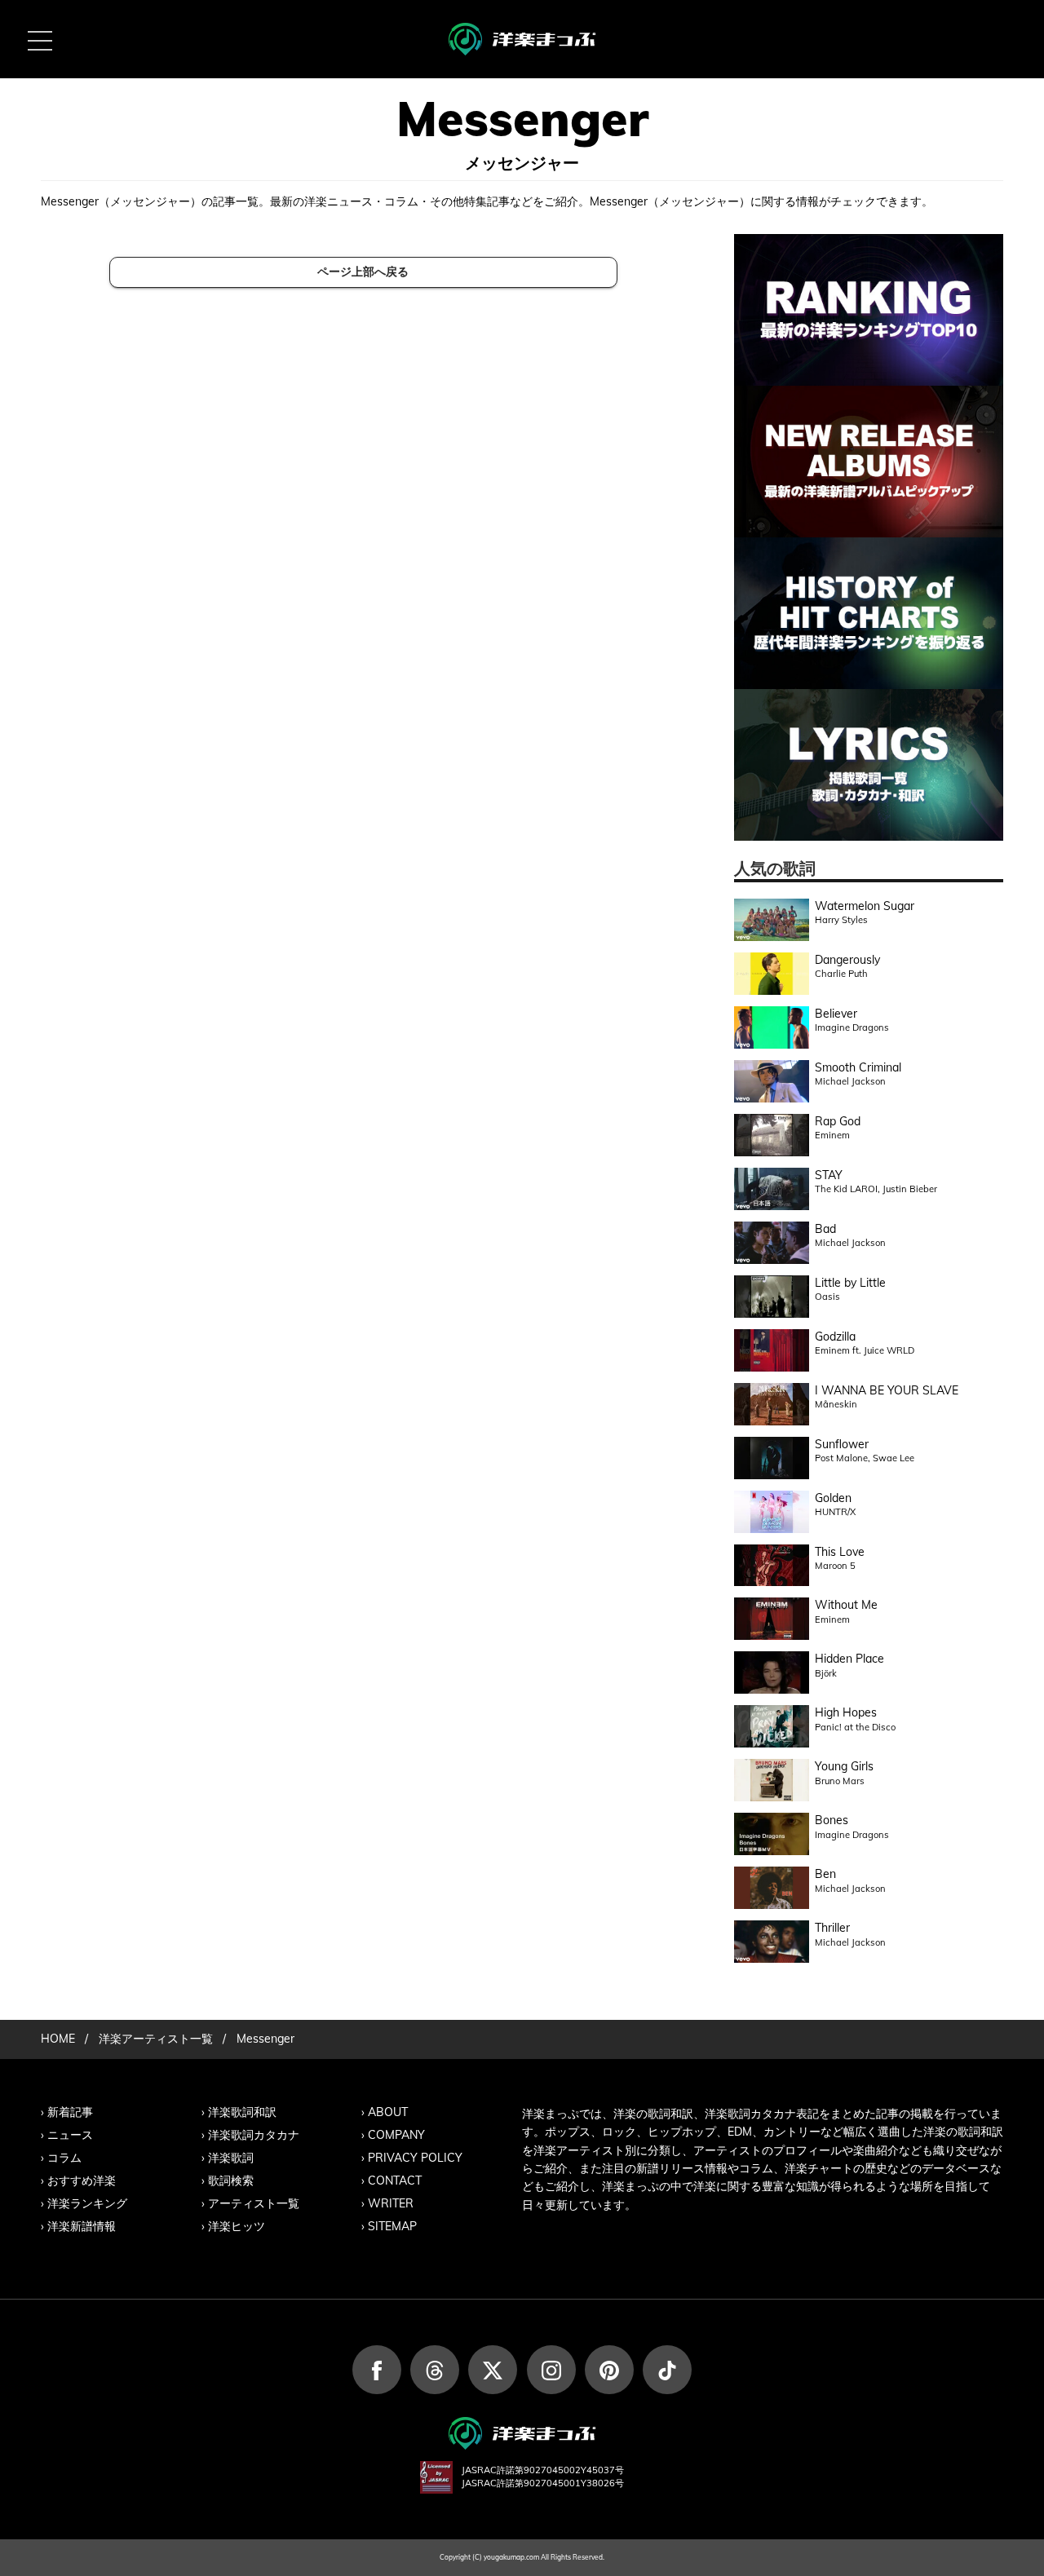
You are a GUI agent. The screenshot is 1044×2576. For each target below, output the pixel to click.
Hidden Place (849, 1659)
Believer (836, 1014)
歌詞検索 (231, 2181)
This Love (840, 1552)
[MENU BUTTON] (39, 39)
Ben (825, 1874)
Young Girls (844, 1766)
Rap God (838, 1121)
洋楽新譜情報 (82, 2226)
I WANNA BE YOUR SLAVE (887, 1390)
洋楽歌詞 (231, 2158)
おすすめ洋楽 (82, 2181)
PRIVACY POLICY (415, 2158)
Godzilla (835, 1337)
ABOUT (388, 2112)
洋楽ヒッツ (237, 2226)
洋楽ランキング (87, 2203)
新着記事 (70, 2112)
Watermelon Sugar (865, 906)
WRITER (391, 2203)
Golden (833, 1498)
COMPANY (396, 2135)
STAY (829, 1175)
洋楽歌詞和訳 (242, 2112)
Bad (825, 1229)
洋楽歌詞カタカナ (254, 2135)
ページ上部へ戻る (363, 272)
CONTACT (395, 2181)
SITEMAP (392, 2226)
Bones (832, 1820)
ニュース (70, 2135)
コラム (64, 2158)
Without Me (846, 1605)
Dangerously (847, 960)
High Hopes (846, 1712)
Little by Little (850, 1283)
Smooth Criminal (858, 1067)
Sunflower (842, 1444)
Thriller (832, 1928)
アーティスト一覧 (254, 2203)
